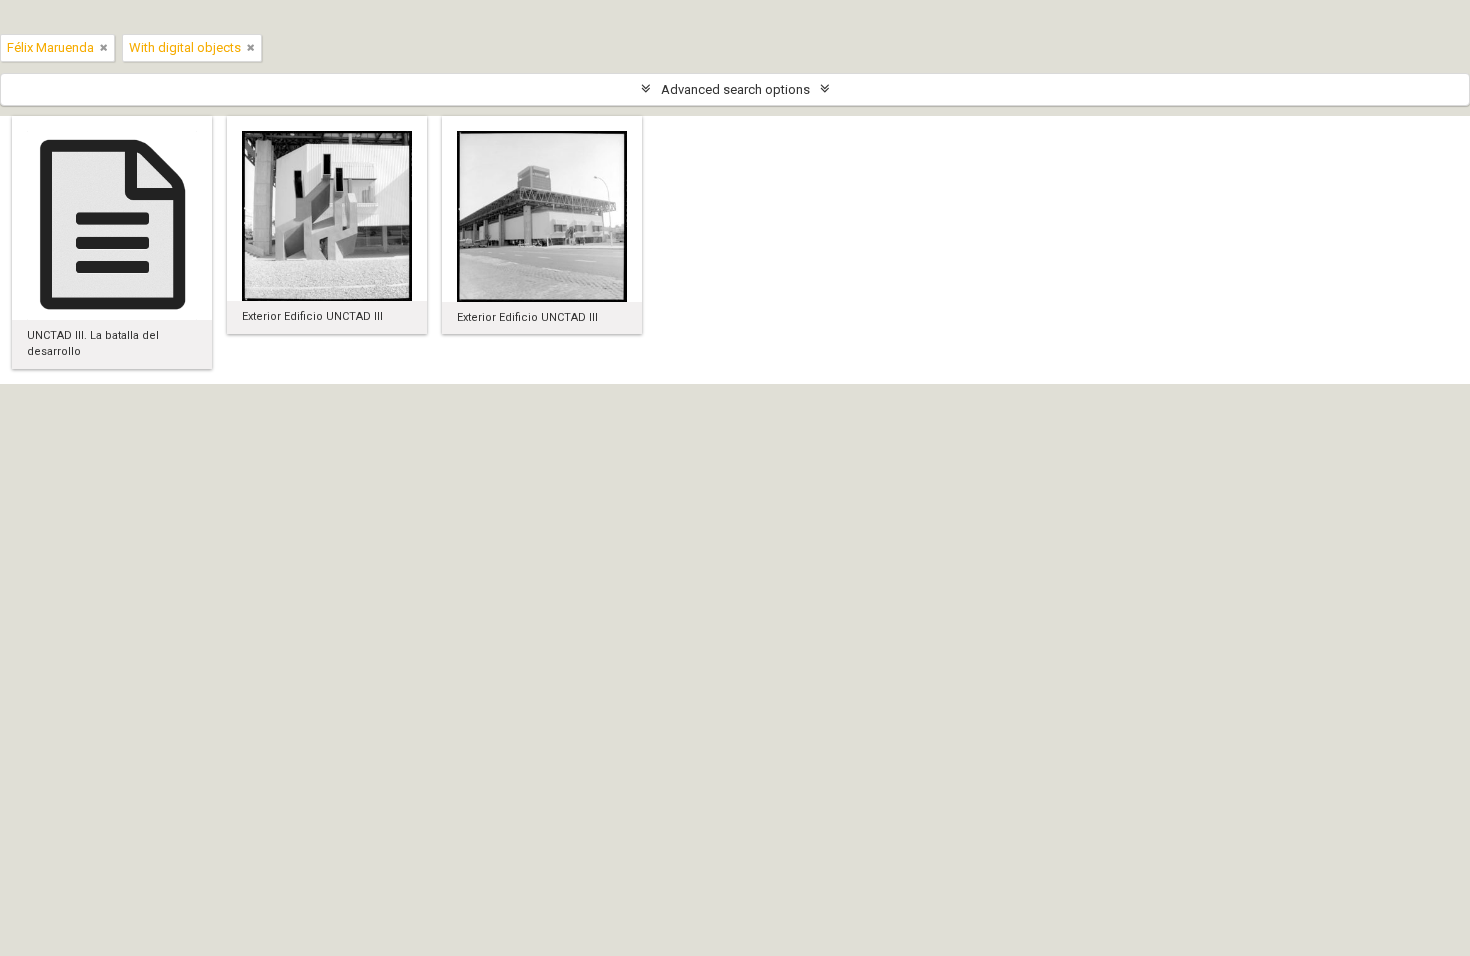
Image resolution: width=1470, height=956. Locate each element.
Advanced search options (735, 89)
